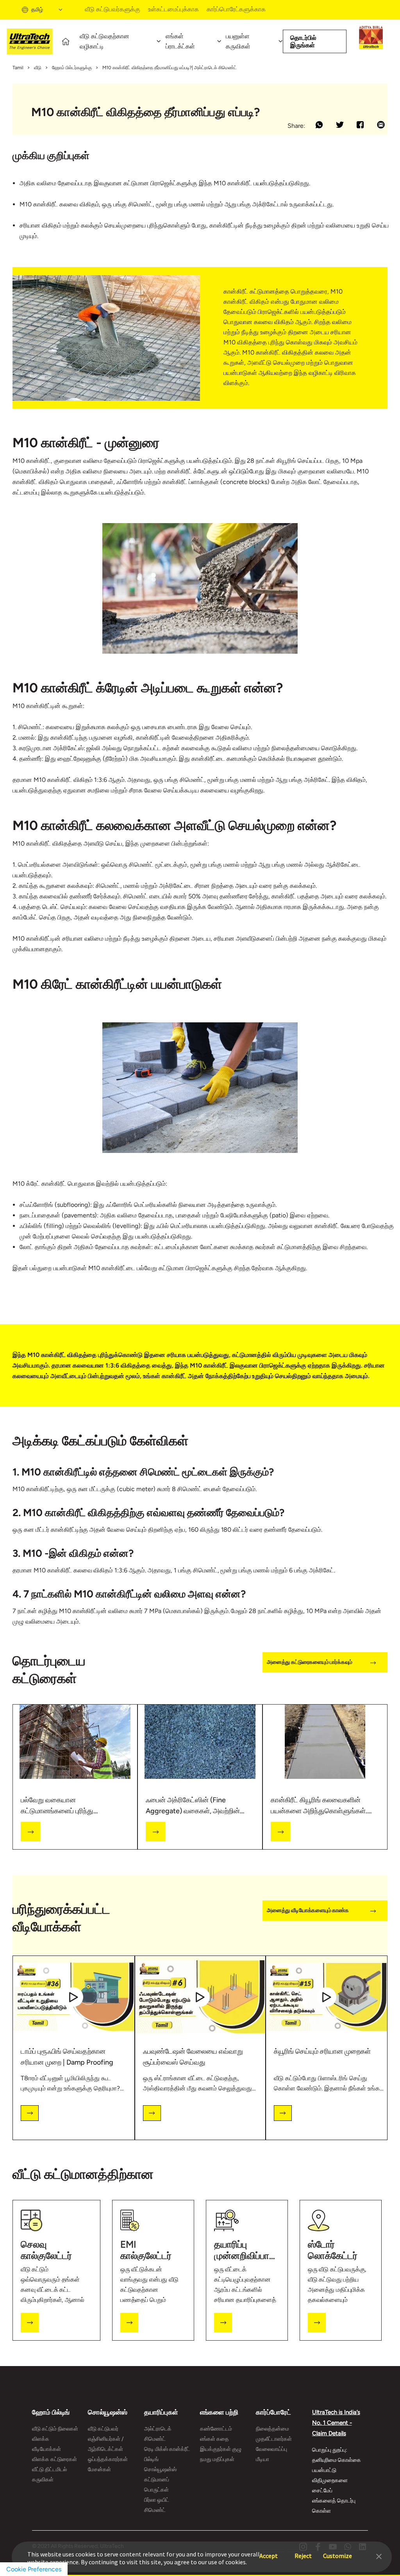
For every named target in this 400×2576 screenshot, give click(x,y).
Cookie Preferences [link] (34, 2569)
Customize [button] (337, 2552)
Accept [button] (269, 2552)
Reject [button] (303, 2552)
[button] (379, 2556)
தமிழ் (37, 10)
